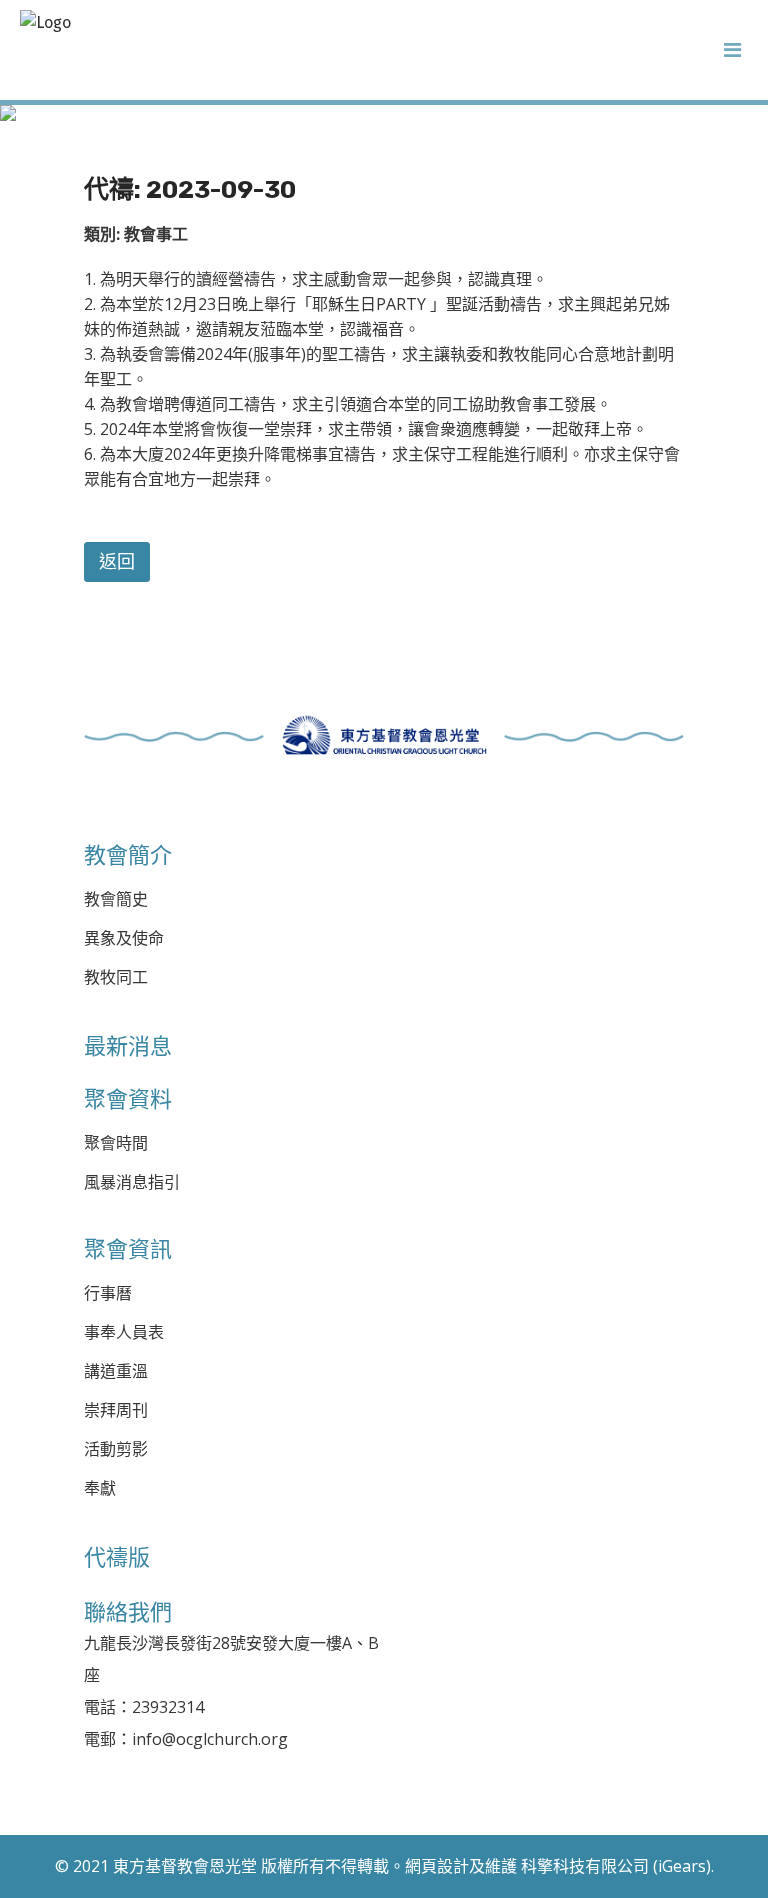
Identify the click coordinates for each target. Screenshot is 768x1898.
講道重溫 (116, 1371)
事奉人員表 (124, 1332)
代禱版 (117, 1557)
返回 (117, 562)
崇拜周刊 (116, 1410)
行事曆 (108, 1293)
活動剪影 (116, 1449)
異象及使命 (124, 938)
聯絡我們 (128, 1612)
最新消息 (128, 1046)
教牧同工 (116, 977)
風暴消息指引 (132, 1182)
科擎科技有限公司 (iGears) (616, 1866)
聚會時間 (116, 1143)
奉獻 (100, 1488)
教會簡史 (116, 899)
